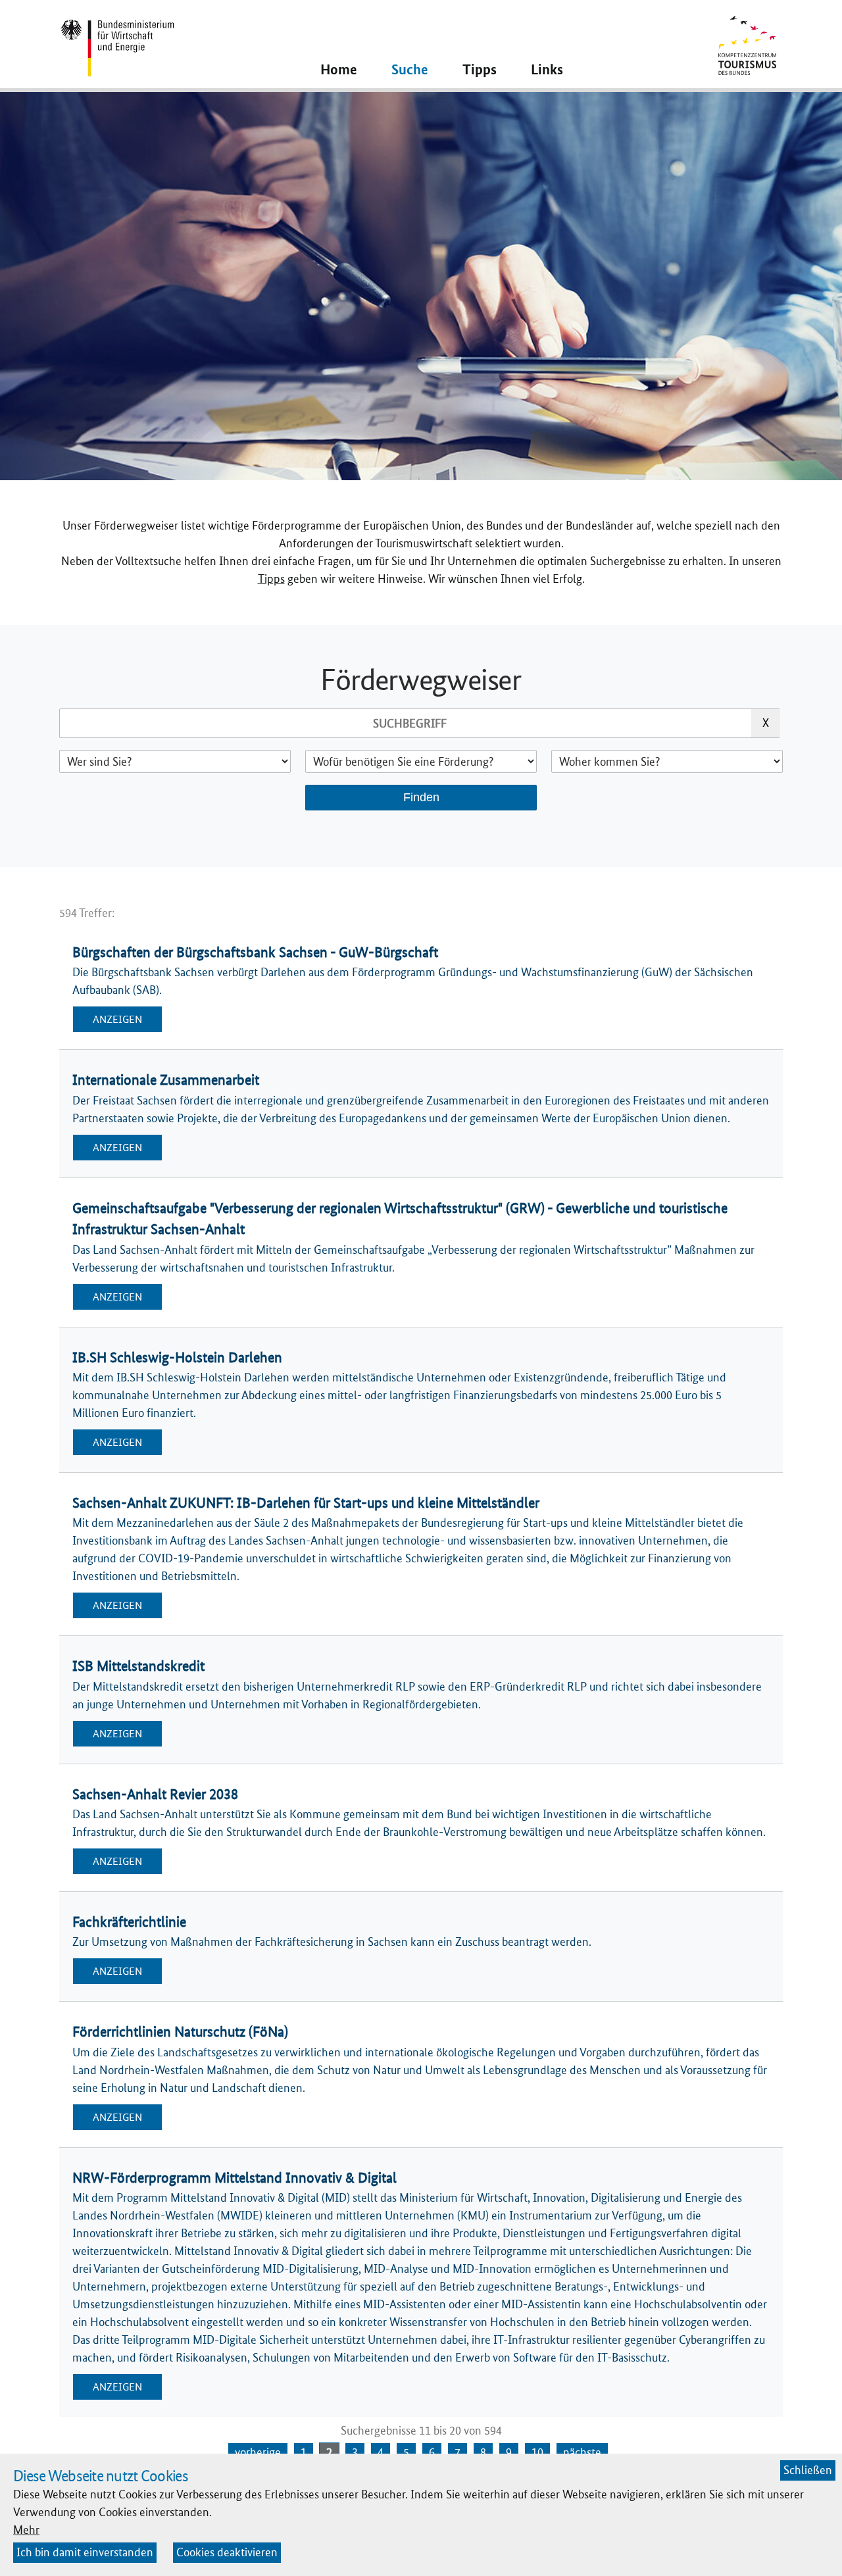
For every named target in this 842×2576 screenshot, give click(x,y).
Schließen (808, 2470)
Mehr (26, 2530)
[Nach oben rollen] (811, 2545)
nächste (582, 2452)
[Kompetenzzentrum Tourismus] (747, 42)
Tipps (271, 579)
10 (537, 2452)
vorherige (258, 2452)
